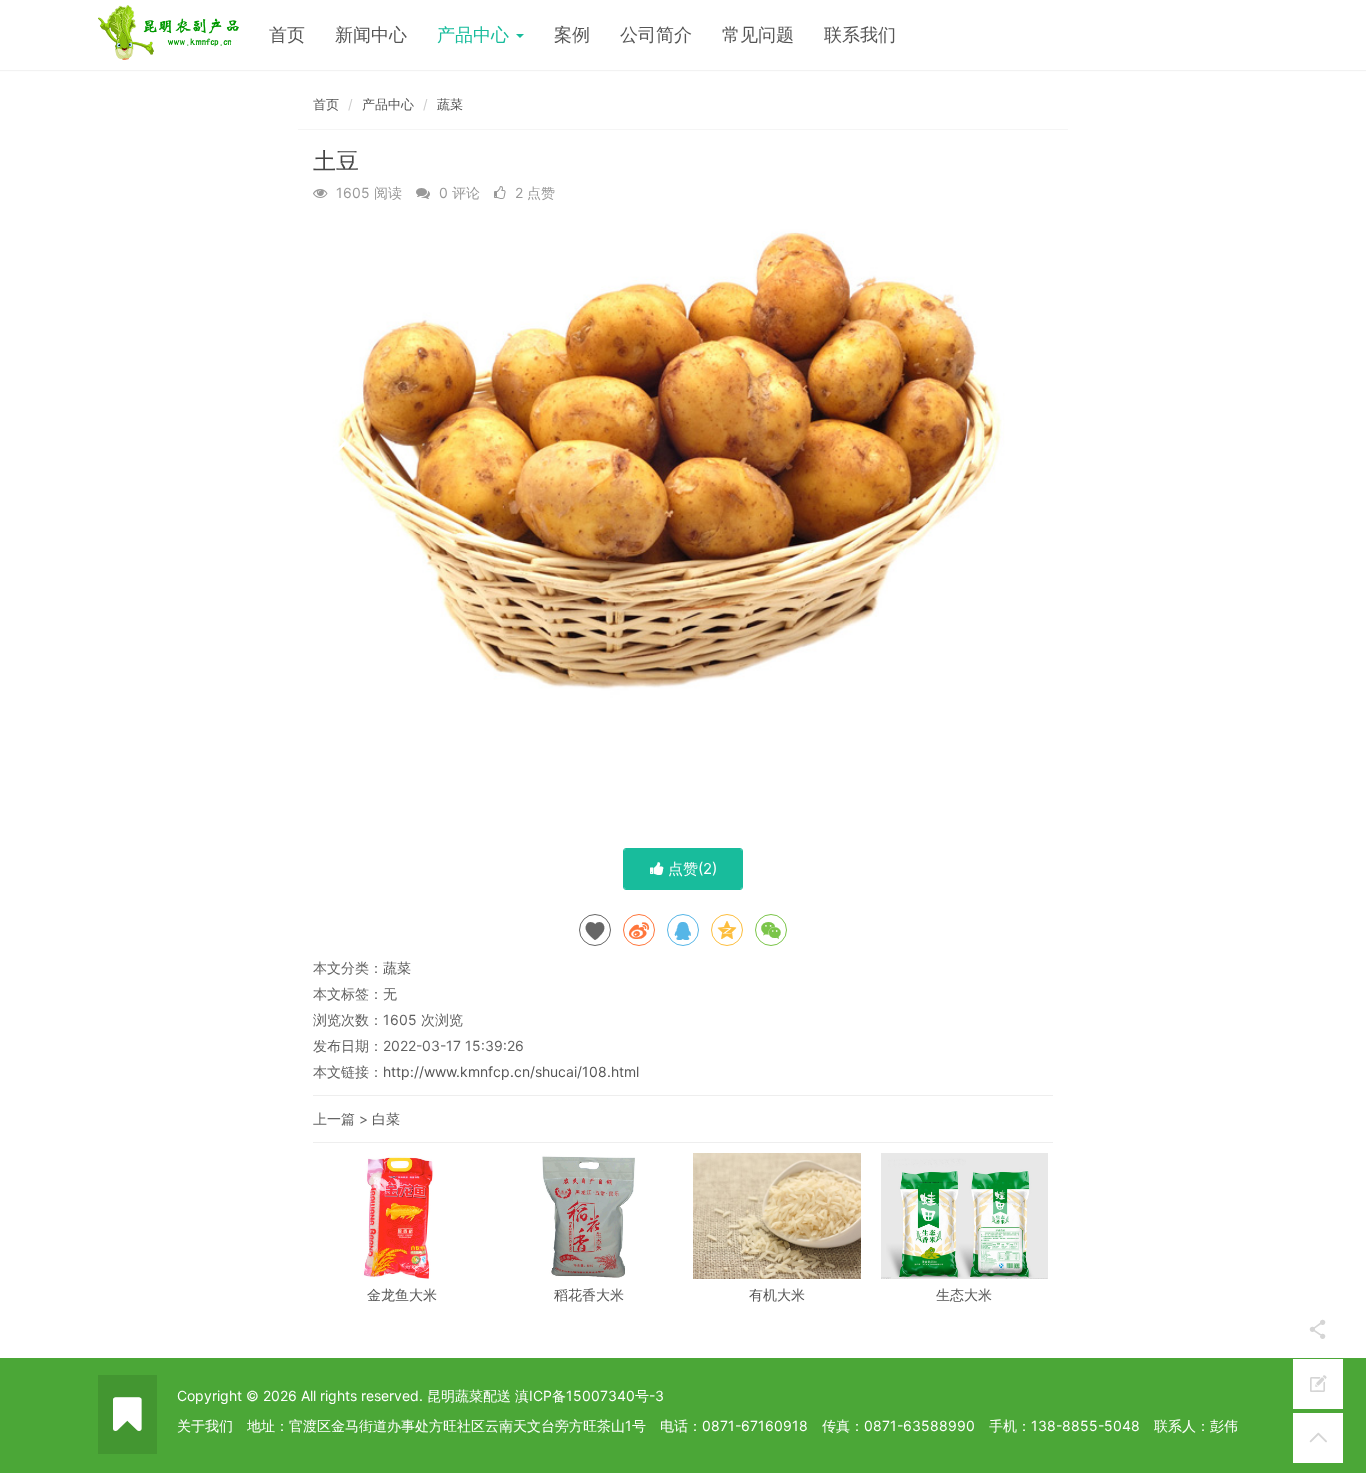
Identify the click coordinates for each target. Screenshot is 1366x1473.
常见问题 (758, 34)
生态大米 (964, 1294)
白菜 (386, 1118)
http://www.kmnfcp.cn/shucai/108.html (511, 1071)
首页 (287, 34)
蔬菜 (450, 104)
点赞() (690, 868)
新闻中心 (371, 34)
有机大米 (777, 1294)
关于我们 (205, 1425)
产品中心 (475, 34)
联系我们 (860, 34)
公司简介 (656, 34)
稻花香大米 (589, 1294)
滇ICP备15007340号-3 (589, 1395)
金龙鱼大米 (402, 1294)
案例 (572, 34)
